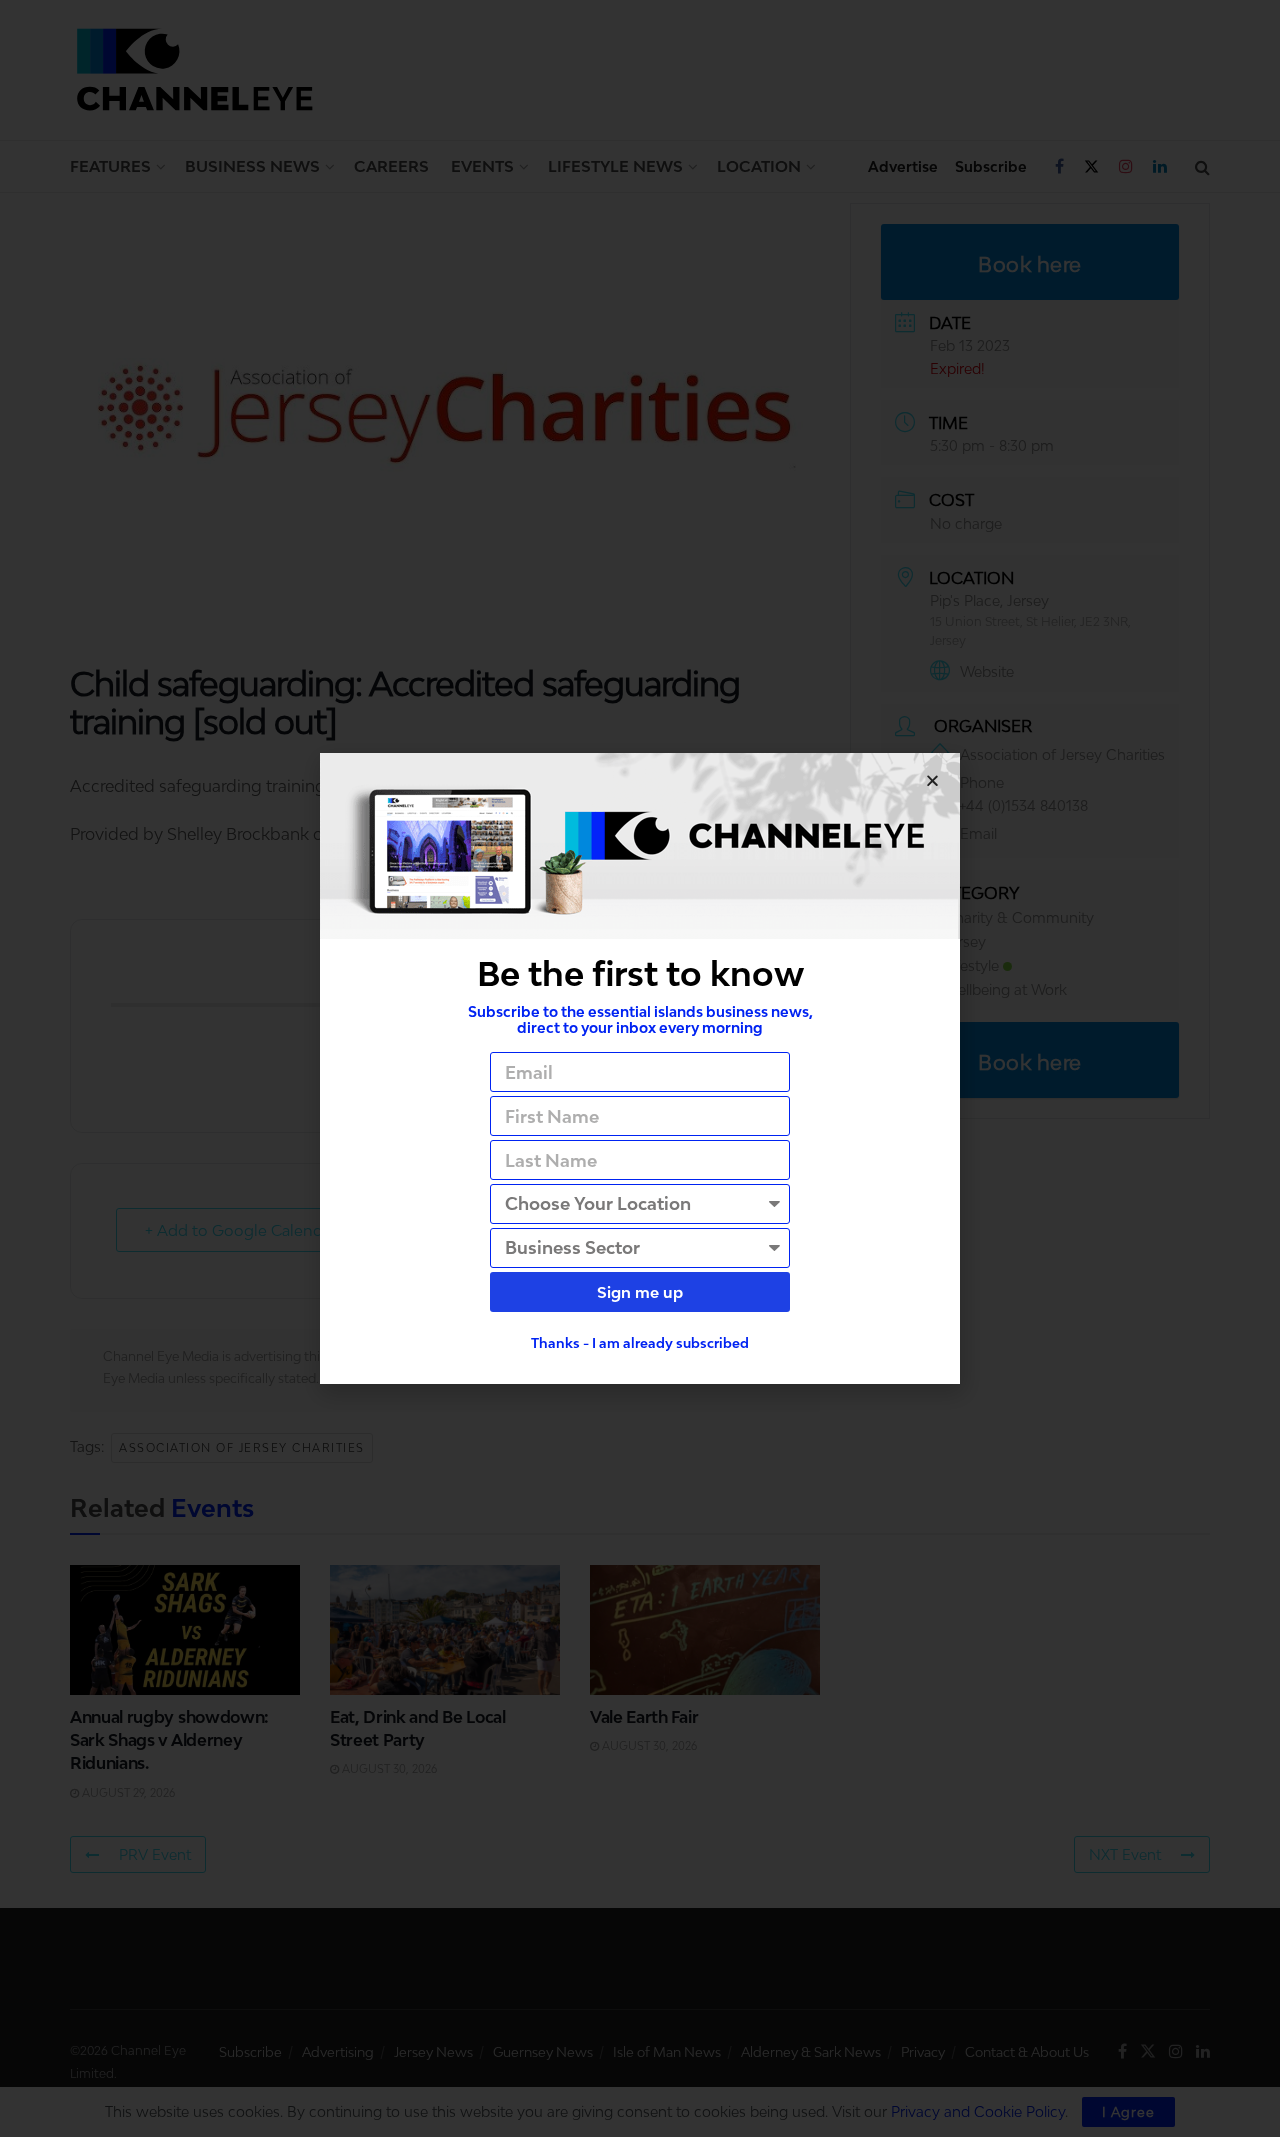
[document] (640, 1068)
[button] (932, 780)
